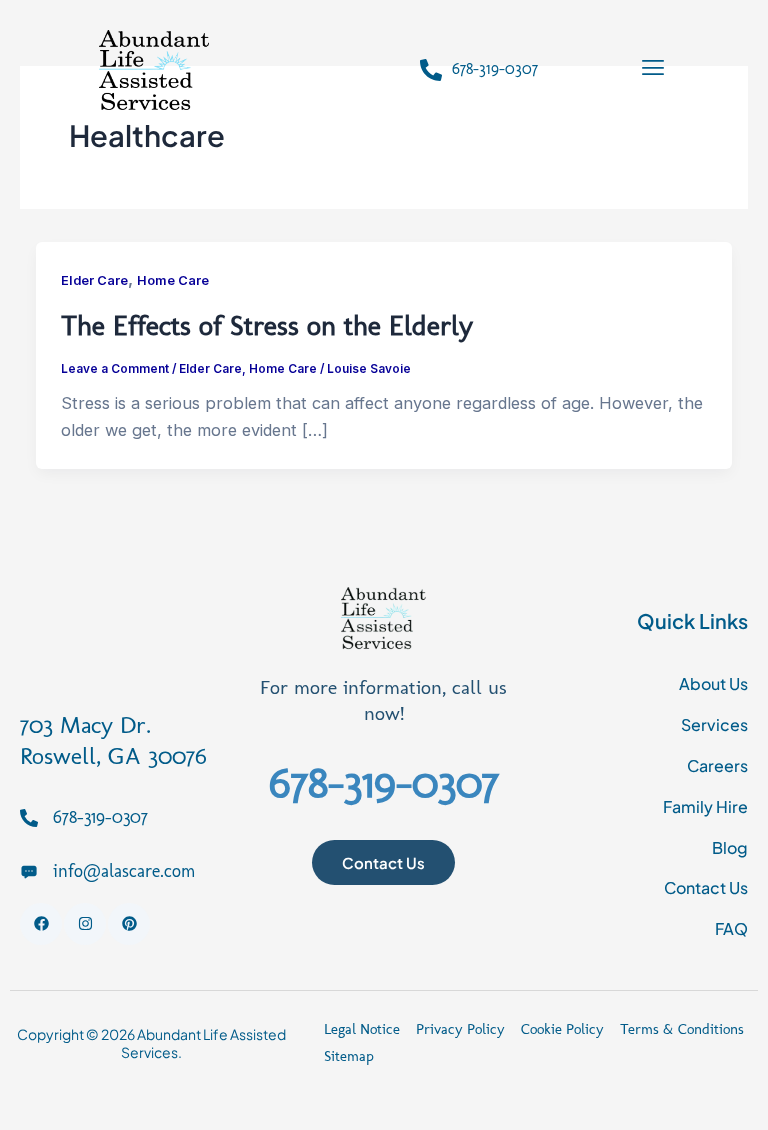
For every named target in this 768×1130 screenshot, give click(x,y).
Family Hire (705, 806)
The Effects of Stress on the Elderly (267, 325)
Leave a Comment (115, 369)
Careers (717, 765)
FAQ (731, 928)
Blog (730, 847)
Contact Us (706, 887)
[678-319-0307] (431, 70)
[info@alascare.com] (29, 871)
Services (714, 724)
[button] (652, 70)
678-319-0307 (495, 68)
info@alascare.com (124, 871)
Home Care (173, 280)
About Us (713, 683)
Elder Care (94, 280)
